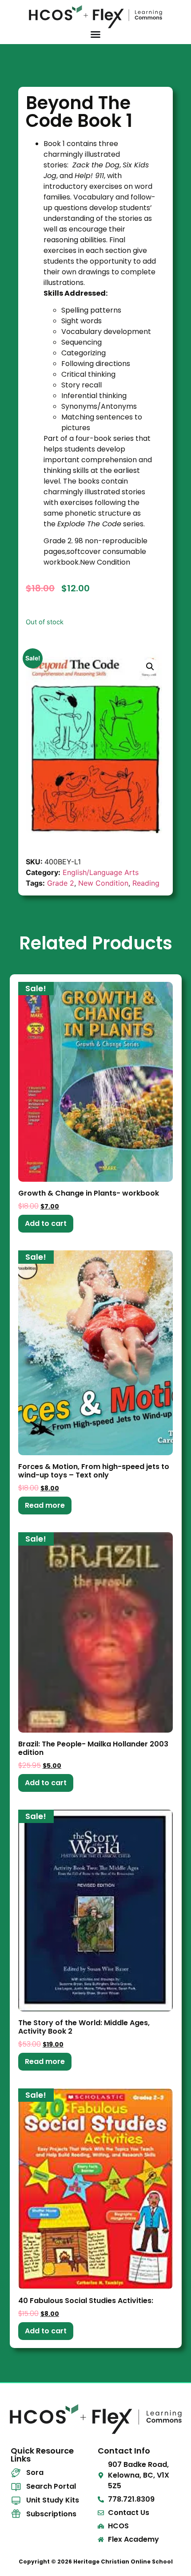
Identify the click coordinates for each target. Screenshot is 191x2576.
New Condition (103, 883)
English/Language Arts (101, 872)
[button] (150, 667)
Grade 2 (61, 883)
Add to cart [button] (46, 1223)
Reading (146, 883)
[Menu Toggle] (95, 34)
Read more (45, 1505)
